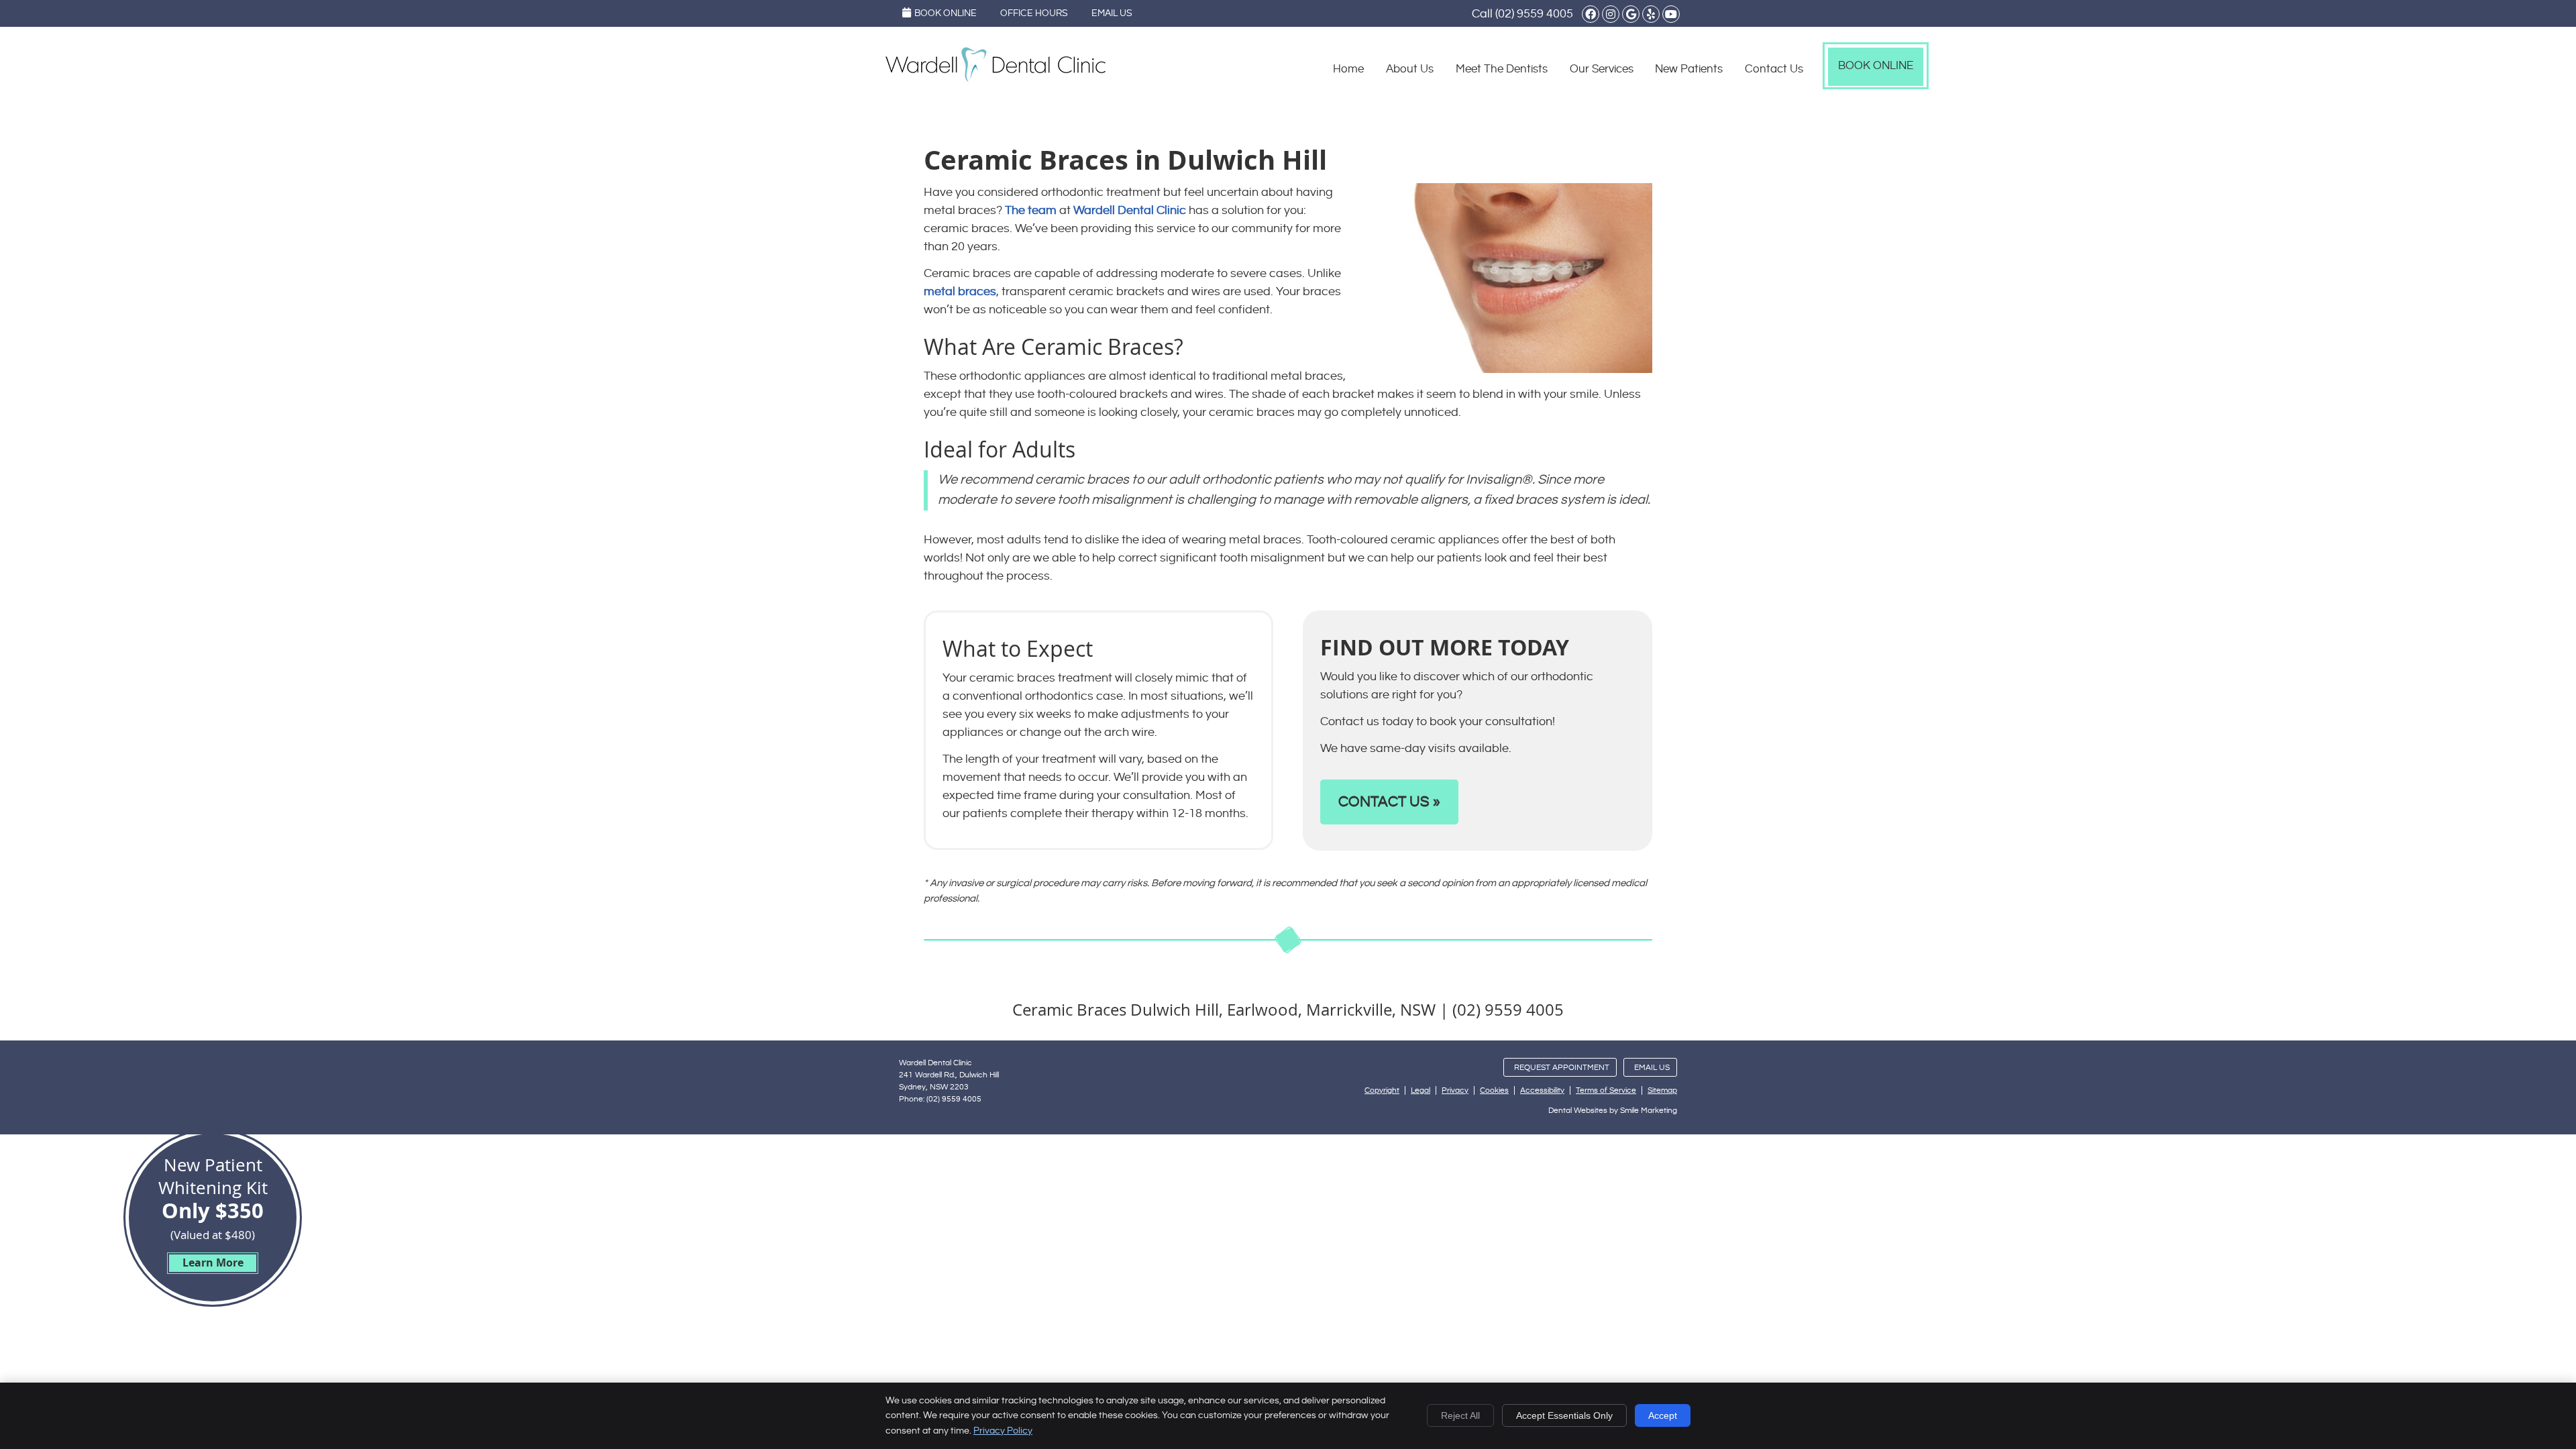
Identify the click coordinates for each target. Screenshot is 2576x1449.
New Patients (1689, 69)
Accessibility (1542, 1090)
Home (1348, 69)
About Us (1410, 69)
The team (1031, 210)
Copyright (1382, 1090)
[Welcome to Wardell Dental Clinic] (996, 79)
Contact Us (1774, 69)
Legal (1420, 1090)
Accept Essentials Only (1564, 1415)
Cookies (1494, 1090)
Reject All (1460, 1415)
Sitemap (1662, 1090)
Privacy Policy (1003, 1431)
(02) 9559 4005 (1534, 14)
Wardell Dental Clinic (1130, 210)
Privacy (1455, 1090)
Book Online (946, 13)
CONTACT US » (1389, 802)
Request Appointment (1562, 1068)
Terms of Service (1606, 1090)
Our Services (1602, 69)
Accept (1663, 1415)
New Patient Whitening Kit (213, 1212)
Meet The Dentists (1502, 69)
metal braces (960, 291)
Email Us (1112, 13)
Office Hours (1034, 13)
